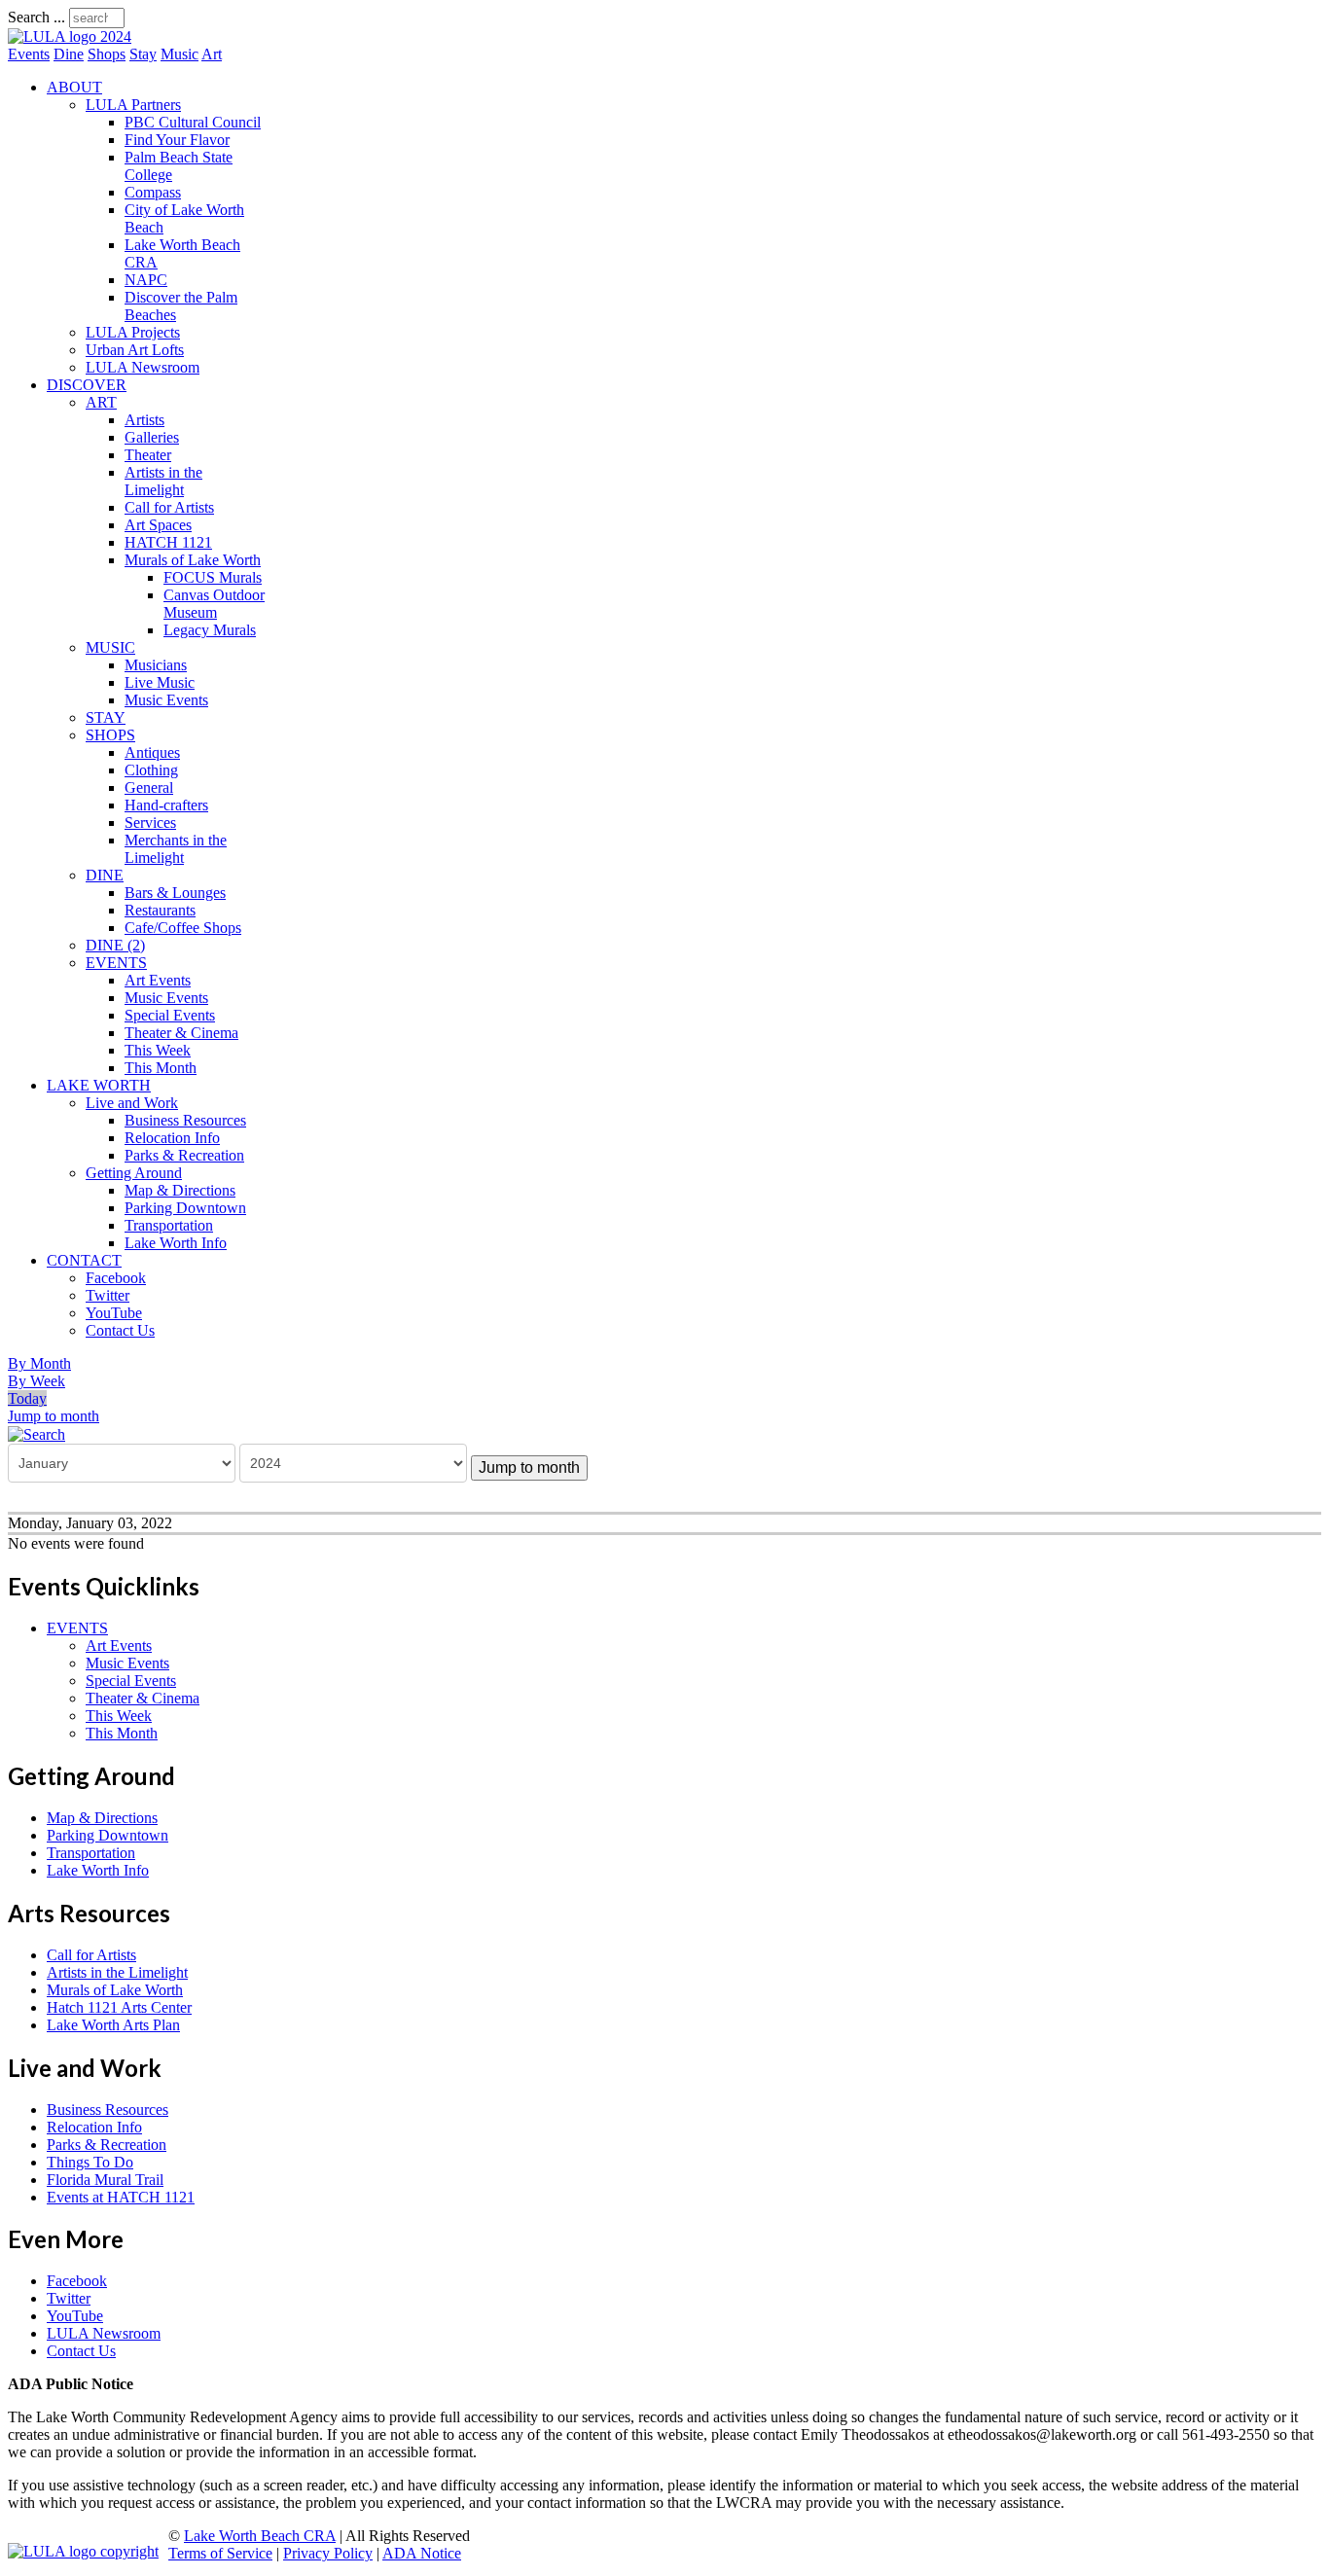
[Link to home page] (70, 36)
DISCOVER (87, 385)
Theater (148, 455)
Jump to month (54, 1416)
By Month (39, 1363)
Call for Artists (169, 507)
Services (150, 823)
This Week (158, 1050)
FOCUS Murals (213, 577)
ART (101, 402)
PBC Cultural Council (193, 122)
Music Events (166, 700)
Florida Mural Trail (105, 2180)
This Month (161, 1068)
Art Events (158, 980)
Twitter (108, 1295)
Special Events (170, 1015)
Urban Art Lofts (135, 350)
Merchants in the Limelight (176, 849)
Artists (144, 420)
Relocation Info (172, 1138)
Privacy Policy (328, 2553)
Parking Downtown (185, 1208)
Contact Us (120, 1330)
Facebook (116, 1278)
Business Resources (185, 1120)
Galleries (152, 437)
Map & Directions (180, 1190)
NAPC (146, 280)
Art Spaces (158, 525)
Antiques (152, 752)
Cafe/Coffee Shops (183, 928)
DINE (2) (115, 945)
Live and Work (132, 1103)
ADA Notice (422, 2553)
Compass (153, 192)
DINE (105, 875)
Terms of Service (220, 2553)
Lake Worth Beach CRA (260, 2536)
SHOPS (110, 735)
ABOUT (74, 87)
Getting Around (134, 1173)
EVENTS (116, 963)
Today (27, 1398)
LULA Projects (133, 332)
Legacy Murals (210, 630)
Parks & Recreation (184, 1155)
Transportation (169, 1225)
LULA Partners (133, 105)
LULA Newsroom (143, 367)
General (149, 787)
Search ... (36, 17)
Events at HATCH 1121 (121, 2197)
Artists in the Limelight (163, 481)
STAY (106, 717)
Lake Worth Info (176, 1243)
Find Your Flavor (177, 140)
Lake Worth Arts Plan (113, 2025)
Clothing (151, 770)
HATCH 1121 (168, 542)
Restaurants (160, 910)
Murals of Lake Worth (193, 560)
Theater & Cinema (181, 1033)
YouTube (114, 1313)
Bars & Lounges (175, 893)
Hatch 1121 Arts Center (119, 2007)
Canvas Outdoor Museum (214, 604)
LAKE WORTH (99, 1085)
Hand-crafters (166, 805)
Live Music (160, 682)
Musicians (156, 665)
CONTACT (84, 1260)
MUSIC (110, 647)
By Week (36, 1381)
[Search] (36, 1433)
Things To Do (90, 2162)
